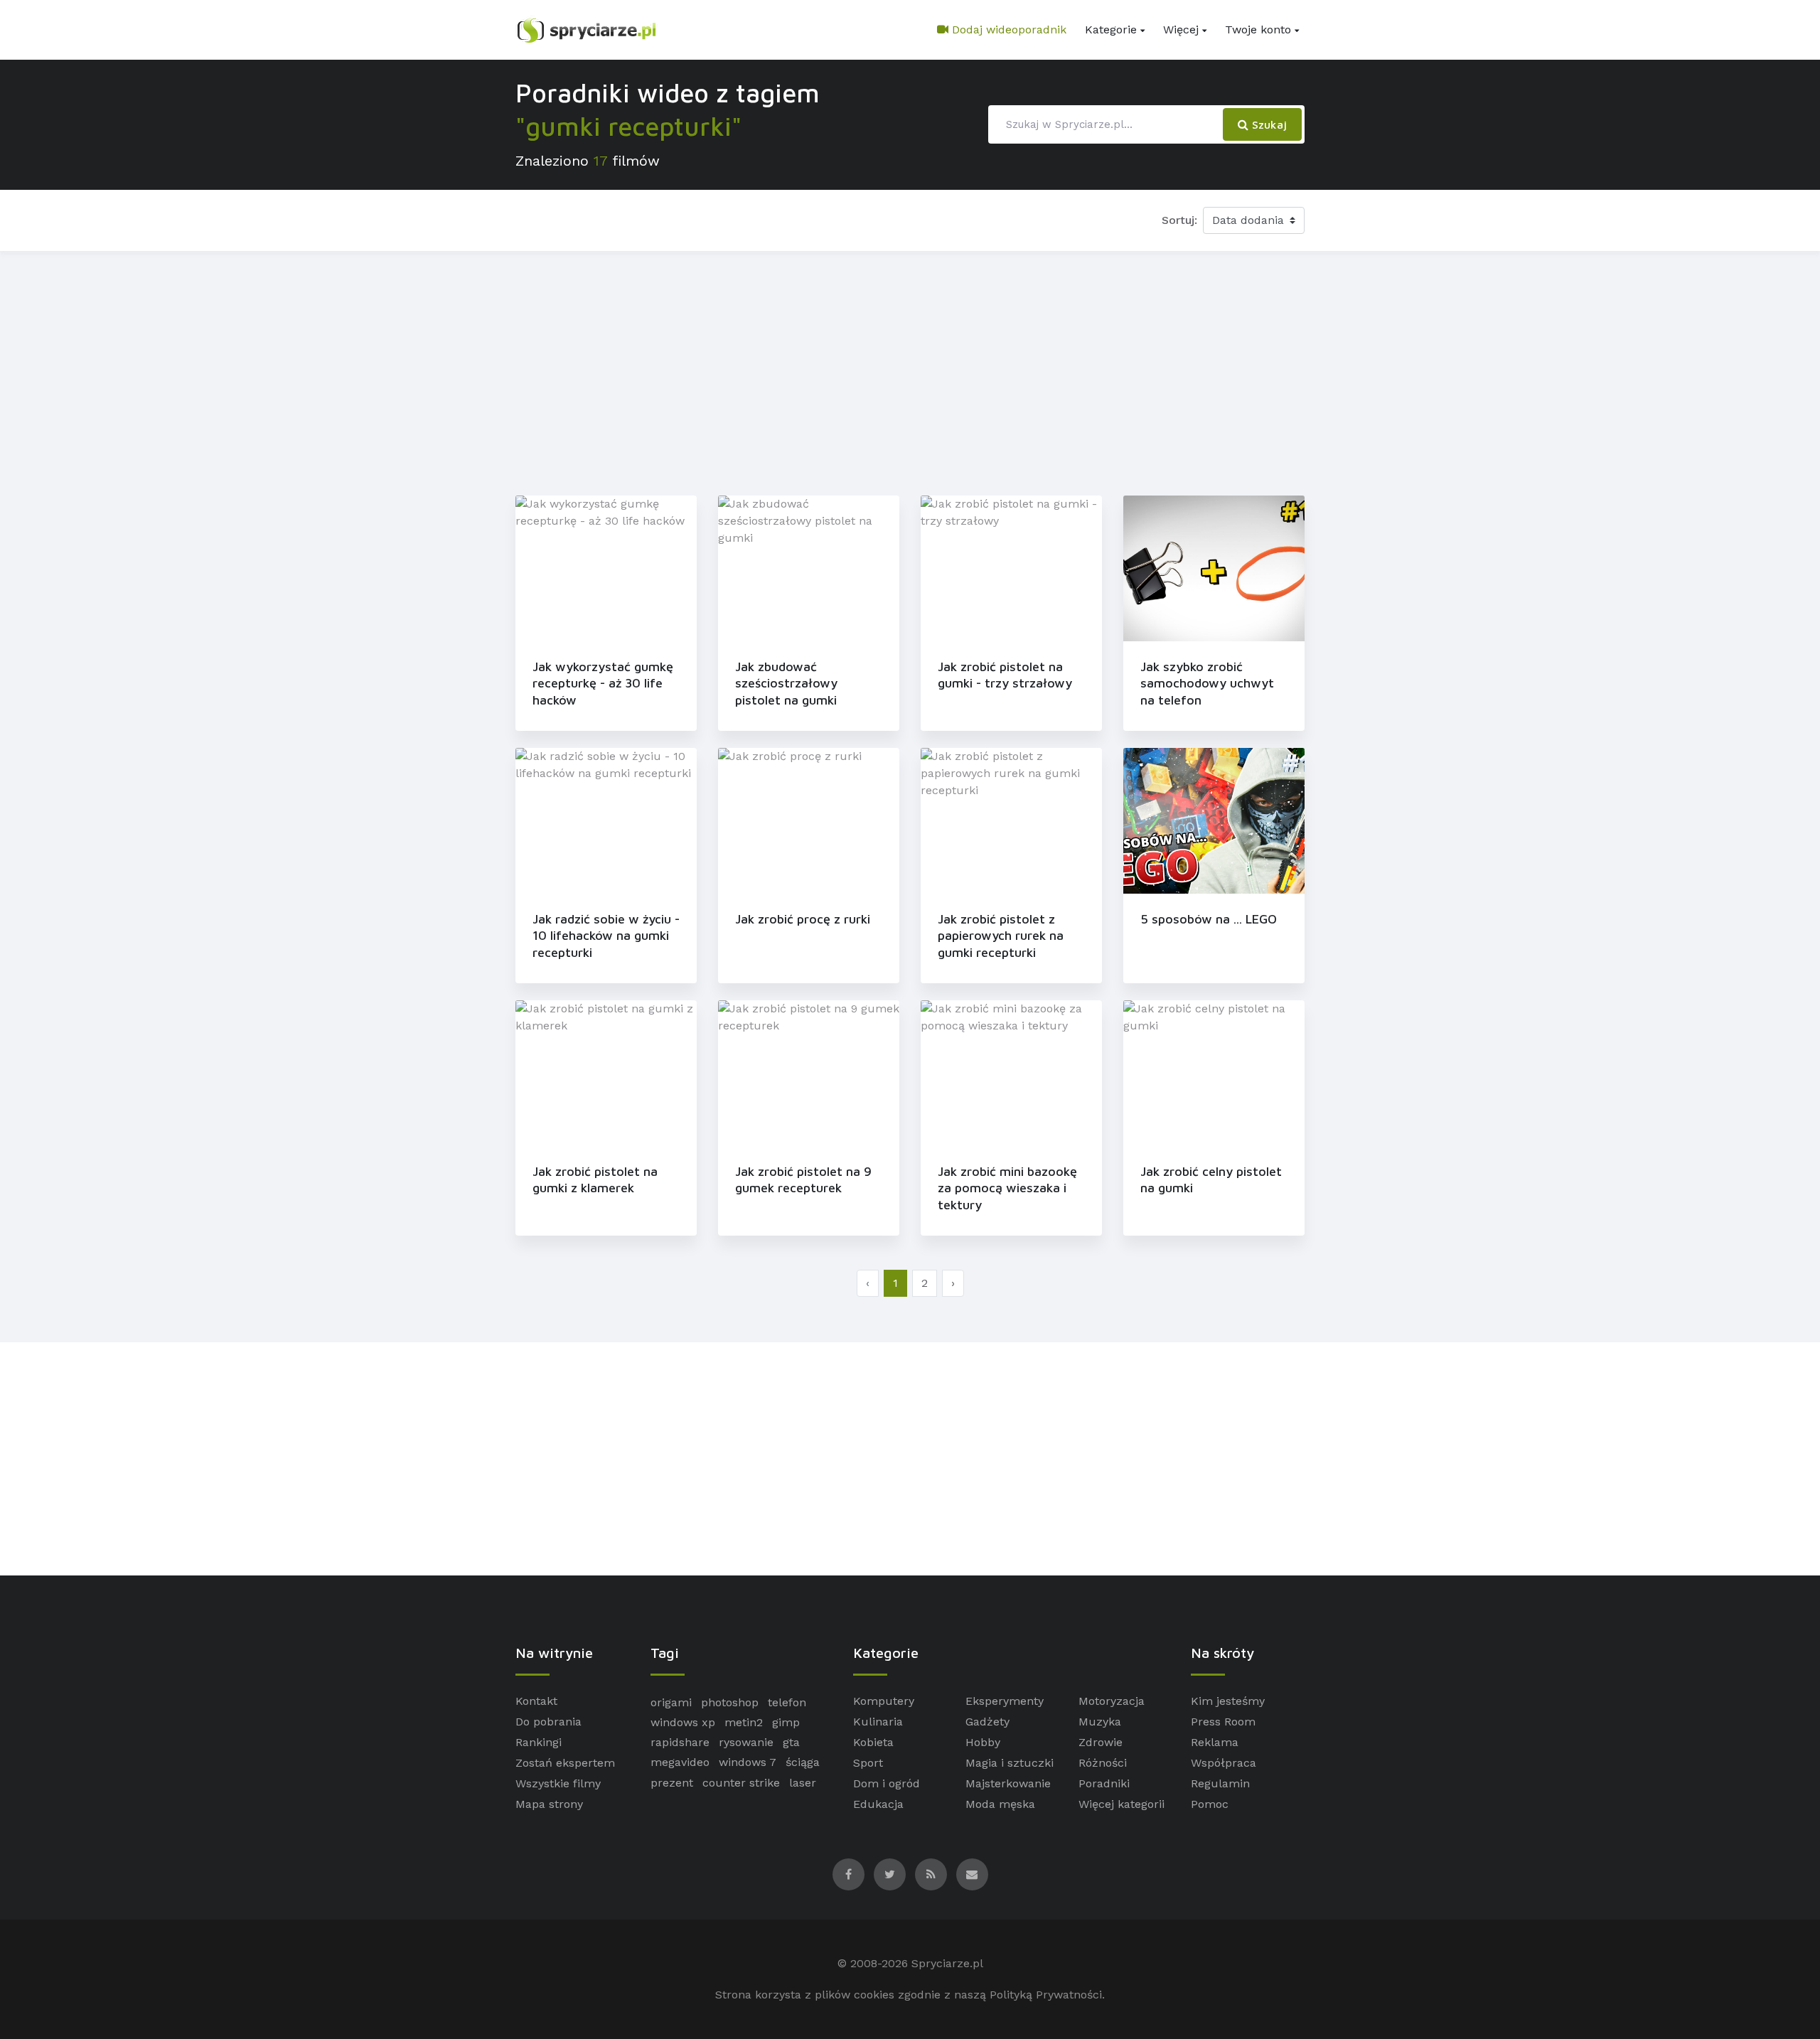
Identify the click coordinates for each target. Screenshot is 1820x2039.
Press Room (1223, 1722)
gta (791, 1742)
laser (803, 1783)
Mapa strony (549, 1804)
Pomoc (1210, 1804)
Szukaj (1268, 124)
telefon (787, 1702)
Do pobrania (548, 1722)
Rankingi (539, 1742)
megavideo (680, 1762)
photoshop (730, 1702)
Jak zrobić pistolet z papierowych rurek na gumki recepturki (1001, 936)
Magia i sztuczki (1010, 1763)
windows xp (683, 1722)
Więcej (1181, 30)
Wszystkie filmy (558, 1783)
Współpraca (1224, 1763)
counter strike (741, 1783)
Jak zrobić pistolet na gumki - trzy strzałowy (1005, 675)
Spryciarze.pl (947, 1963)
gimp (786, 1722)
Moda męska (1000, 1804)
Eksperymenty (1005, 1701)
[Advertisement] (910, 370)
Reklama (1215, 1742)
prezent (672, 1783)
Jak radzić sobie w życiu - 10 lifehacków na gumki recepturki (606, 936)
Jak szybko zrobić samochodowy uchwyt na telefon (1207, 683)
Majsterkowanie (1008, 1783)
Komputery (884, 1701)
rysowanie (746, 1742)
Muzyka (1100, 1722)
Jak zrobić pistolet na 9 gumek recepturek (803, 1179)
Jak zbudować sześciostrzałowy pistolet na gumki (786, 683)
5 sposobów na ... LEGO (1209, 919)
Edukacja (878, 1804)
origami (671, 1702)
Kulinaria (878, 1722)
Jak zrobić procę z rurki (803, 919)
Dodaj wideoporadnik (1007, 30)
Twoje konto (1258, 30)
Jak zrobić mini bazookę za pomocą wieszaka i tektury (1007, 1188)
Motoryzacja (1112, 1701)
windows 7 (748, 1762)
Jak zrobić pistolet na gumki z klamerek (595, 1179)
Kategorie (1111, 30)
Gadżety (987, 1722)
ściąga (803, 1762)
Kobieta (873, 1742)
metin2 (744, 1722)
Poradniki (1104, 1783)
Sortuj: (1179, 220)
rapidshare (680, 1742)
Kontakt (536, 1701)
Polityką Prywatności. (1047, 1995)
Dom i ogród (887, 1783)
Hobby (983, 1742)
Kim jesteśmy (1228, 1701)
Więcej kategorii (1122, 1804)
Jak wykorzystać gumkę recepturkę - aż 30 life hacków (603, 683)
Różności (1103, 1763)
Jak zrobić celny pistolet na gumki (1211, 1179)
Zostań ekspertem (565, 1763)
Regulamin (1220, 1783)
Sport (868, 1763)
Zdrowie (1101, 1742)
